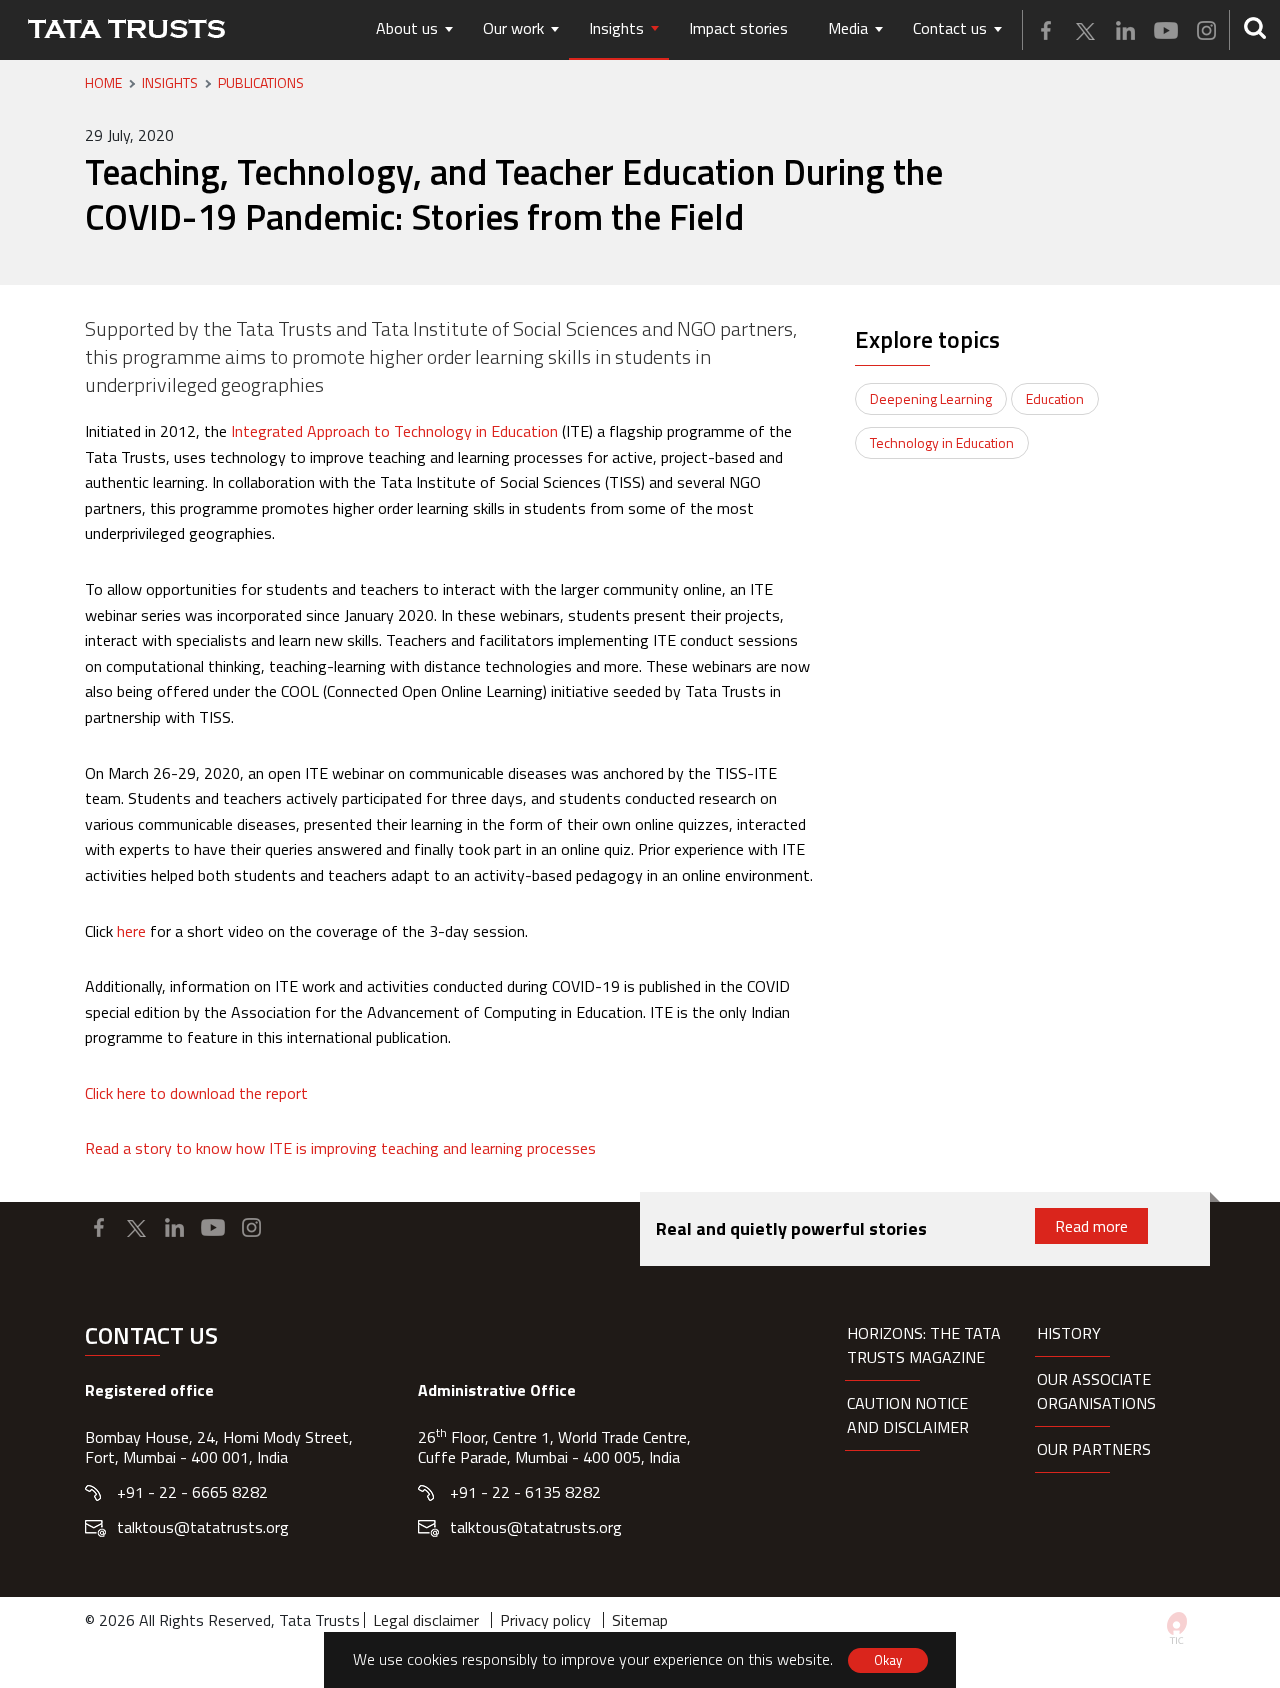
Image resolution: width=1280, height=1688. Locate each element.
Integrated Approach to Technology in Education (394, 431)
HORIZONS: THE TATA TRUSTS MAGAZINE (924, 1345)
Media (848, 28)
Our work (513, 28)
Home (103, 83)
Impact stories (738, 28)
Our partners (1094, 1449)
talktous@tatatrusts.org (203, 1527)
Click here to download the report (196, 1093)
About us (407, 28)
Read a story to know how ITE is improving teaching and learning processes (340, 1148)
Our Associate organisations (1096, 1391)
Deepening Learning (931, 398)
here (131, 931)
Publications (261, 83)
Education (1055, 398)
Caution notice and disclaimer (908, 1415)
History (1069, 1333)
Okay (888, 1660)
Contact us (950, 28)
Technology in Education (942, 442)
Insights (616, 28)
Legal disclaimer (426, 1620)
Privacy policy (545, 1620)
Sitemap (640, 1620)
